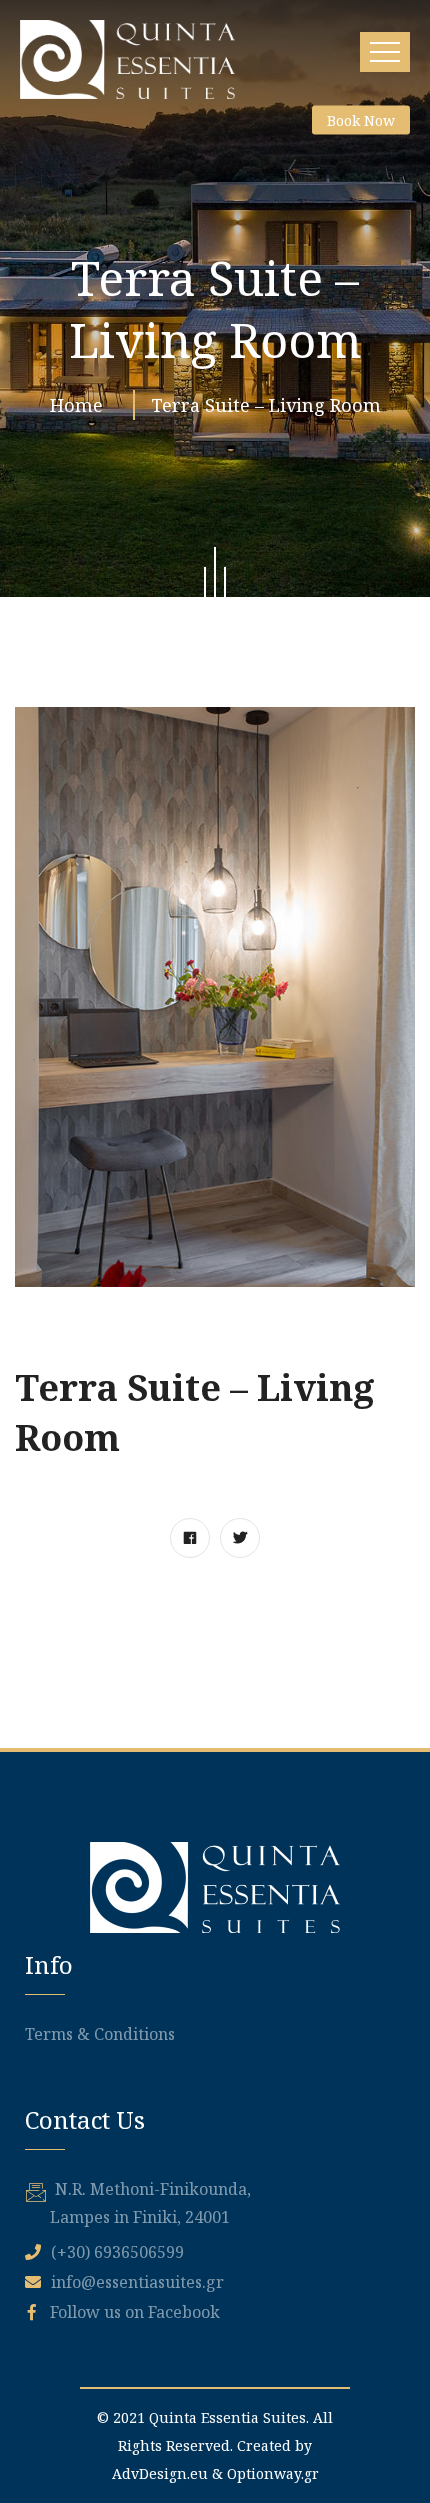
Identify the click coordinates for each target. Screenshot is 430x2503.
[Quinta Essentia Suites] (127, 59)
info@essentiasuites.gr (137, 2282)
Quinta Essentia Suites (227, 2417)
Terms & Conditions (100, 2034)
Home (81, 405)
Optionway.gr (273, 2473)
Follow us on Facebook (133, 2312)
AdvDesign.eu (160, 2473)
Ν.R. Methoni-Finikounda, (153, 2189)
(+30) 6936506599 (117, 2252)
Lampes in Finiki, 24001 (140, 2217)
